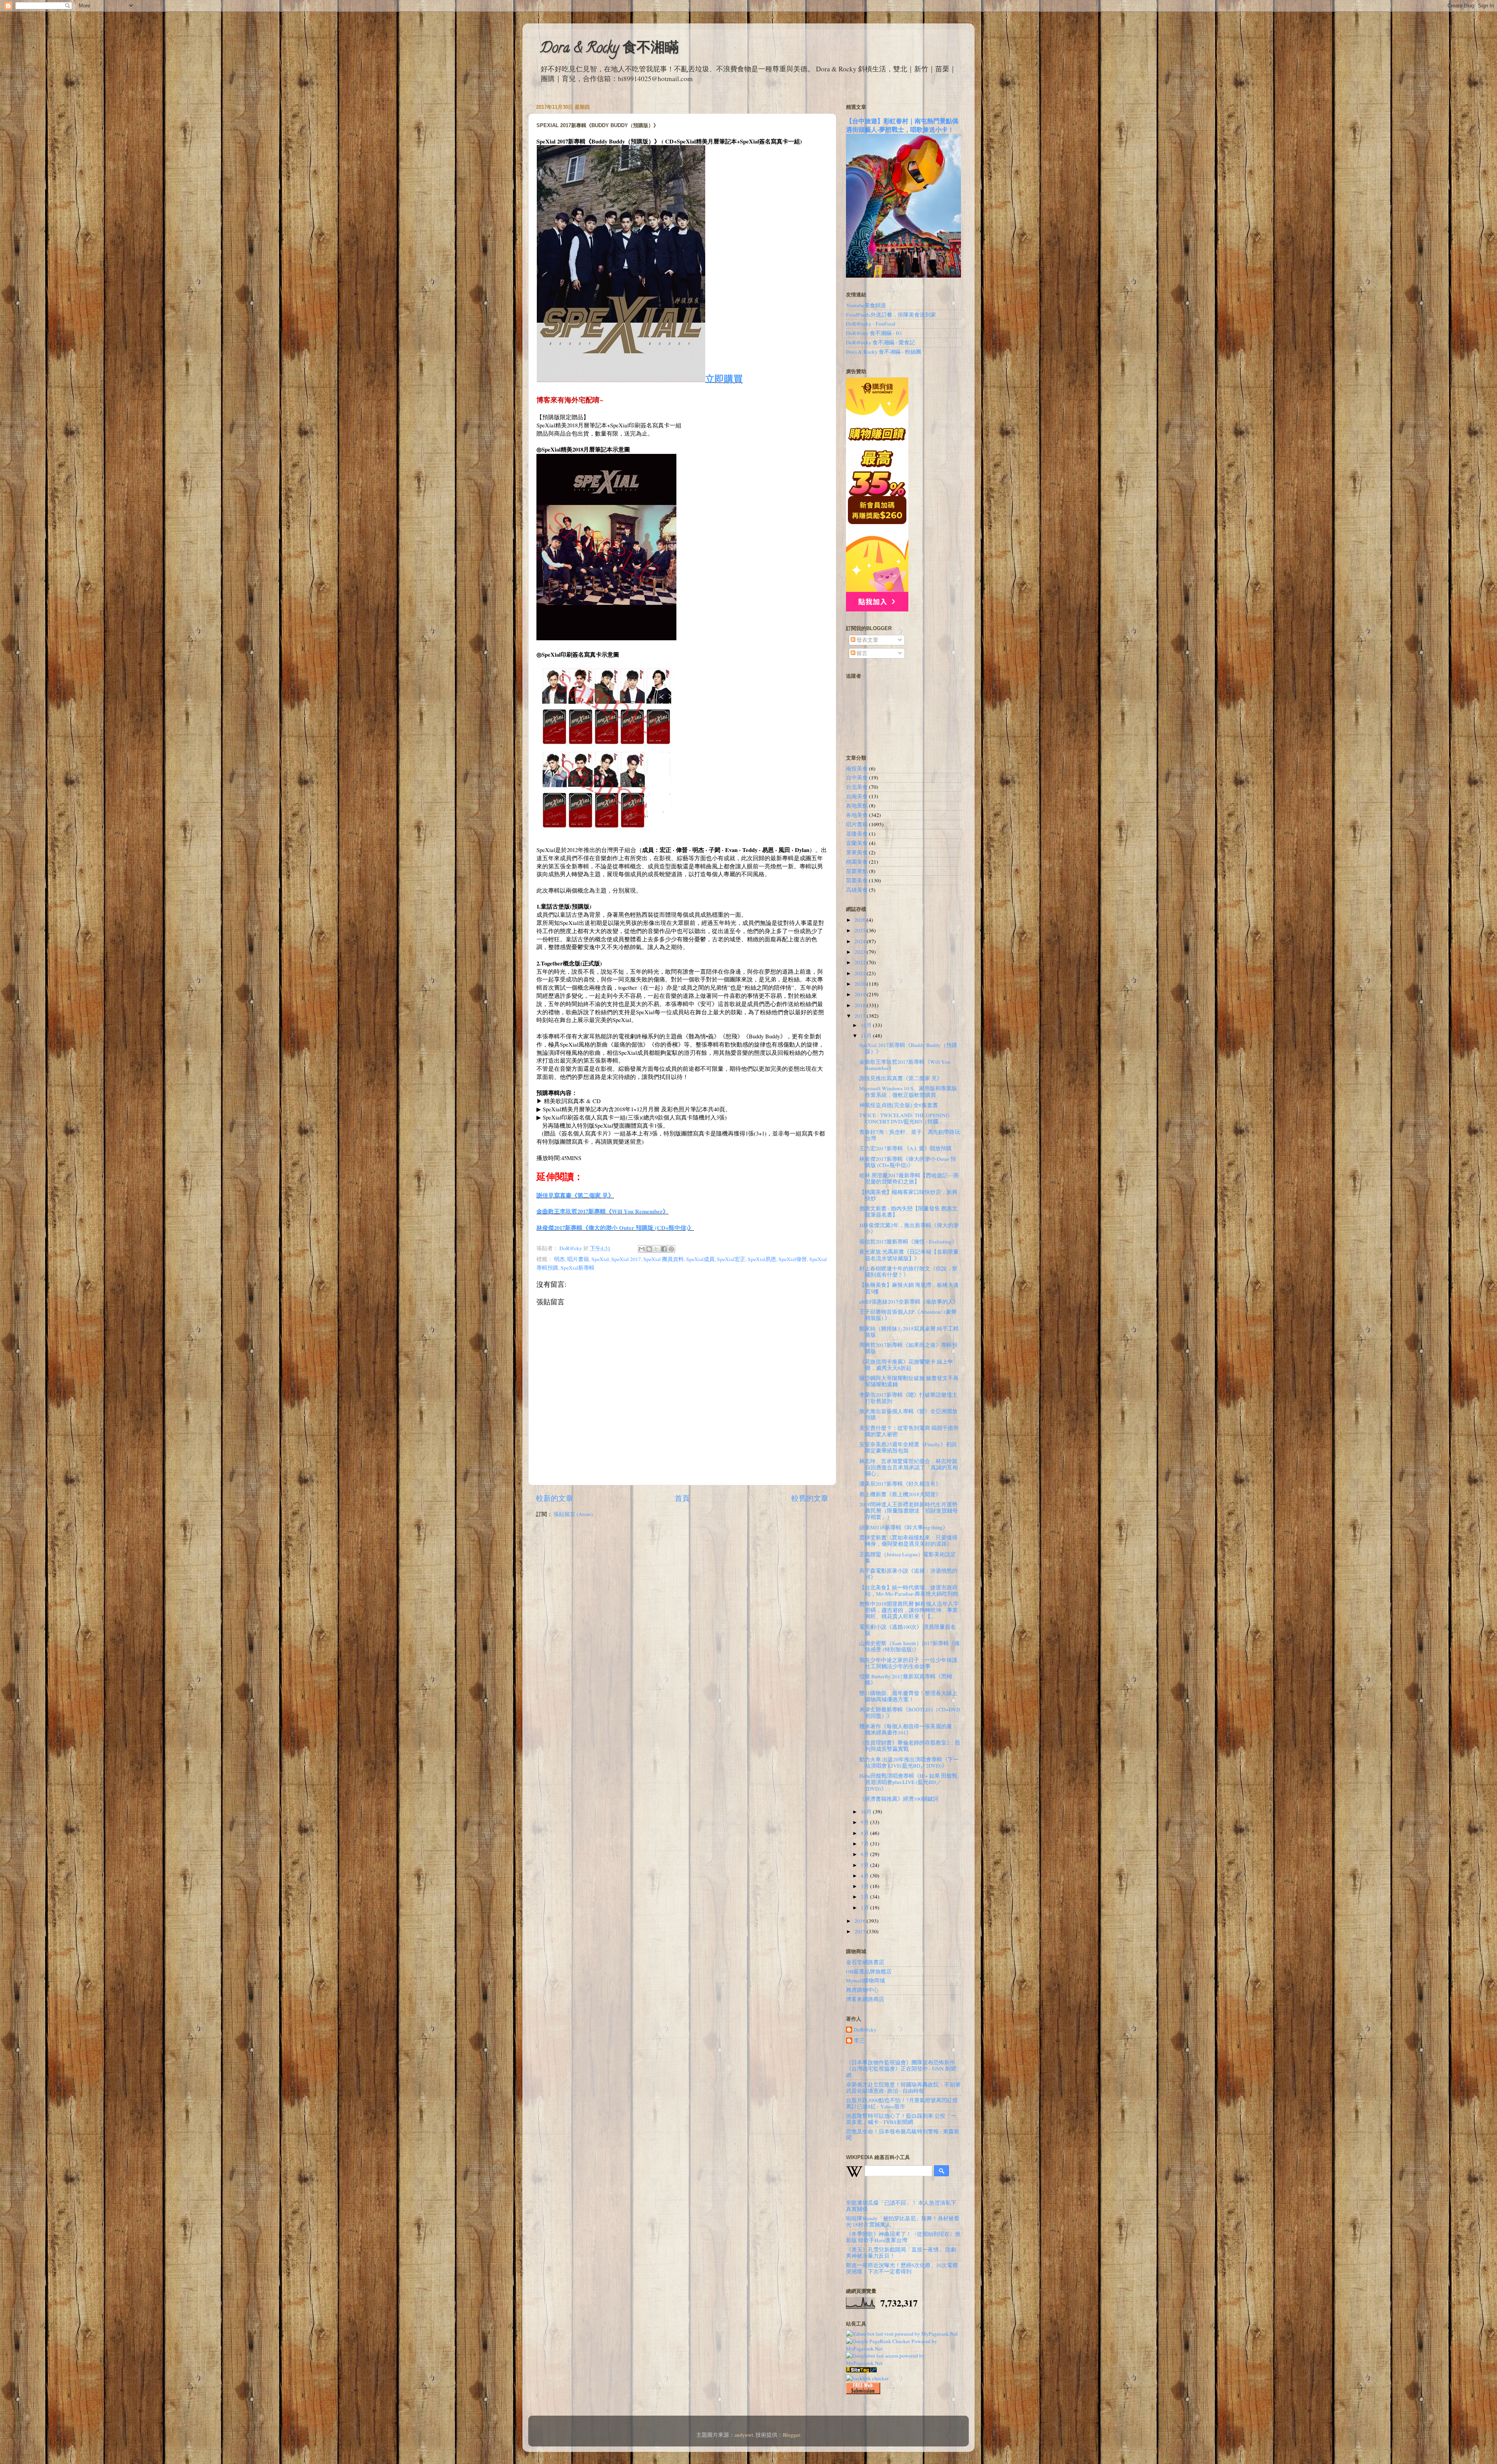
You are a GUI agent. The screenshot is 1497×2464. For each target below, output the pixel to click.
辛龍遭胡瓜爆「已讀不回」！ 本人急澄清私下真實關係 (901, 2206)
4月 (865, 1876)
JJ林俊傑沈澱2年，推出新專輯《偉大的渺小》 (909, 1228)
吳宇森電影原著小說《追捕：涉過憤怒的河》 (908, 1574)
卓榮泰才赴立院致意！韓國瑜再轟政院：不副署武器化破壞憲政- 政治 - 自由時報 (903, 2088)
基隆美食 (857, 834)
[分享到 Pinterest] (671, 1249)
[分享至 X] (656, 1249)
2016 (861, 1921)
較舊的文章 (810, 1498)
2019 (861, 994)
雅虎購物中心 (862, 1990)
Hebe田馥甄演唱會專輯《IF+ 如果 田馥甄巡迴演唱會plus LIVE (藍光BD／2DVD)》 (908, 1782)
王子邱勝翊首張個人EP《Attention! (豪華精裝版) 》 (908, 1315)
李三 (859, 2041)
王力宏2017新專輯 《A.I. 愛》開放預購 (905, 1148)
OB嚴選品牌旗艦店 (869, 1972)
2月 (865, 1897)
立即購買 (724, 378)
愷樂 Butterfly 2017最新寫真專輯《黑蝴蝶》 (906, 1679)
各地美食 (857, 815)
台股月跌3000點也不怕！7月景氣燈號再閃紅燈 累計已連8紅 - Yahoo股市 (902, 2103)
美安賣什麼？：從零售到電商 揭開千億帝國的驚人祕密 (909, 1431)
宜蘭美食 (857, 843)
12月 (867, 1025)
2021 (861, 973)
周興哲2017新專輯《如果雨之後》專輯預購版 (908, 1348)
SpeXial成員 (700, 1259)
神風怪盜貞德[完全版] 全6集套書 (899, 1105)
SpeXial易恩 (762, 1259)
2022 (861, 962)
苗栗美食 (857, 880)
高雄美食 (857, 890)
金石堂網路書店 (865, 1962)
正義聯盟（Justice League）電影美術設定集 (908, 1557)
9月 (865, 1822)
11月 (867, 1036)
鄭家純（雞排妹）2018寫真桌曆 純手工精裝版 (909, 1332)
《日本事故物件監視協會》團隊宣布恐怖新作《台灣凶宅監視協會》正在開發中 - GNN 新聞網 (901, 2069)
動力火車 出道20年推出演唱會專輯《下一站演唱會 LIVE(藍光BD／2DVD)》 (909, 1763)
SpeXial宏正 (731, 1259)
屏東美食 (857, 852)
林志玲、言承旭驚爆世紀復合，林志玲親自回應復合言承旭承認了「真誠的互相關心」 (909, 1467)
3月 (865, 1886)
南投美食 (857, 769)
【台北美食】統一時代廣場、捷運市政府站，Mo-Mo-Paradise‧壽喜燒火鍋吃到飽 (909, 1591)
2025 (861, 930)
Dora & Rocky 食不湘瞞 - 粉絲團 (884, 352)
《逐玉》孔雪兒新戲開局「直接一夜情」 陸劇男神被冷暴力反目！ (901, 2253)
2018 (861, 1005)
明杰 (559, 1259)
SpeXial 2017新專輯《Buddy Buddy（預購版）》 (908, 1048)
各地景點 (857, 806)
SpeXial (600, 1259)
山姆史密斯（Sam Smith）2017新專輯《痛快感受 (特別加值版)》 (910, 1646)
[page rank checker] (867, 2378)
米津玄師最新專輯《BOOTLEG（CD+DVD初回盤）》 (910, 1713)
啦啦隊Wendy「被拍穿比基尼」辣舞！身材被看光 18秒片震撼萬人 (903, 2221)
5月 (865, 1865)
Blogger (791, 2435)
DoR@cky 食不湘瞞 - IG (874, 333)
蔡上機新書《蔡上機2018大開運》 (900, 1494)
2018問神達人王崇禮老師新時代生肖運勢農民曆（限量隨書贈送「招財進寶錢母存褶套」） (909, 1511)
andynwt (744, 2435)
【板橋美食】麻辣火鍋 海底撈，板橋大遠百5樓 (909, 1288)
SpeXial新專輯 (578, 1268)
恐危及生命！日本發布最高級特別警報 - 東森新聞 (903, 2135)
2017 (861, 1016)
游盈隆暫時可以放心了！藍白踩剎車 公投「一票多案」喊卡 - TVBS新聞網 (901, 2119)
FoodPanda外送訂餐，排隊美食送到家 (891, 315)
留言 (861, 653)
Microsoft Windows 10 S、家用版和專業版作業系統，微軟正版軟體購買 (908, 1091)
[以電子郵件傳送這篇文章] (642, 1249)
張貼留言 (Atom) (573, 1514)
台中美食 (857, 778)
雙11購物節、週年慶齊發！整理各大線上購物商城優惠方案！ (908, 1696)
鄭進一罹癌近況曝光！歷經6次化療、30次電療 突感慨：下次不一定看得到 (902, 2268)
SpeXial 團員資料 (664, 1259)
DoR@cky (865, 2030)
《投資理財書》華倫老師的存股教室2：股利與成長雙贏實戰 (910, 1746)
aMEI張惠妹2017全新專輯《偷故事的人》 (909, 1302)
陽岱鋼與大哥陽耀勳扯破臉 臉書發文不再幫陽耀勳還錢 (909, 1381)
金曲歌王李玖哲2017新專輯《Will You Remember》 (603, 1211)
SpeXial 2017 (626, 1259)
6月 (865, 1854)
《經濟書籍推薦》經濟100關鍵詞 (899, 1799)
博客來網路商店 (865, 1999)
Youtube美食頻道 (866, 305)
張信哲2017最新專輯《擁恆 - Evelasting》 (908, 1242)
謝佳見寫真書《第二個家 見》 (575, 1195)
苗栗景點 (857, 871)
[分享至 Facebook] (664, 1249)
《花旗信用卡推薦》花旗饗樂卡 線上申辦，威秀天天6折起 (906, 1365)
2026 (861, 920)
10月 (867, 1812)
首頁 (682, 1498)
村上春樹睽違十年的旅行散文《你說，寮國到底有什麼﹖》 (908, 1272)
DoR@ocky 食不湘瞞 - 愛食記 (880, 342)
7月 (865, 1844)
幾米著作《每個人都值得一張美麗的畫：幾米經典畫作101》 (908, 1729)
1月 (865, 1908)
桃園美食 (857, 862)
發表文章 (867, 640)
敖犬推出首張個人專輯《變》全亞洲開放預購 (908, 1414)
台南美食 (857, 796)
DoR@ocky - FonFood (871, 324)
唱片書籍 (578, 1259)
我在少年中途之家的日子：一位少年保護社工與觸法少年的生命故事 (908, 1663)
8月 (865, 1833)
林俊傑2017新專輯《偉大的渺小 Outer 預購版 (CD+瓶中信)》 (615, 1228)
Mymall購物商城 (865, 1980)
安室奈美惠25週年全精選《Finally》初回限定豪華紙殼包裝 (908, 1447)
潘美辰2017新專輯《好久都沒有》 (900, 1484)
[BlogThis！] (649, 1249)
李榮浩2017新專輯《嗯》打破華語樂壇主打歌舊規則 (908, 1398)
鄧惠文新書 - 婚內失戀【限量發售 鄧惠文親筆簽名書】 (908, 1212)
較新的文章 (555, 1498)
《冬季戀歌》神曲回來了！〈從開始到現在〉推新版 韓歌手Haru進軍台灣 (903, 2237)
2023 (861, 952)
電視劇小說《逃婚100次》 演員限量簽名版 (908, 1630)
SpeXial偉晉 (793, 1259)
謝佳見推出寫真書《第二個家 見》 (901, 1078)
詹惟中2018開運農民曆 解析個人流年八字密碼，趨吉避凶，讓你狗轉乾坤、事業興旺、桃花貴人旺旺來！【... (909, 1610)
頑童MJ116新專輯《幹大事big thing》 (904, 1527)
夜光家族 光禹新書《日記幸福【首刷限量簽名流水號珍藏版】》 (909, 1255)
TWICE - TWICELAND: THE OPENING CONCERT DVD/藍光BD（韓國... (904, 1118)
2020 (861, 984)
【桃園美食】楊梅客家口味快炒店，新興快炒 (908, 1195)
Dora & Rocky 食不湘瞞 (609, 49)
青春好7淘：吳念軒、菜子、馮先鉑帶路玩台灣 (910, 1135)
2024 (861, 941)
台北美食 (857, 787)
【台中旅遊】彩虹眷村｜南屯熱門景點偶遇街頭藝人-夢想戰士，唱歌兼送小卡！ (902, 125)
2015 (861, 1931)
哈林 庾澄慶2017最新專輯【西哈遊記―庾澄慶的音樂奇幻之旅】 (909, 1178)
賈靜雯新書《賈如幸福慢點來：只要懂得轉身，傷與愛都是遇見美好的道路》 (908, 1541)
